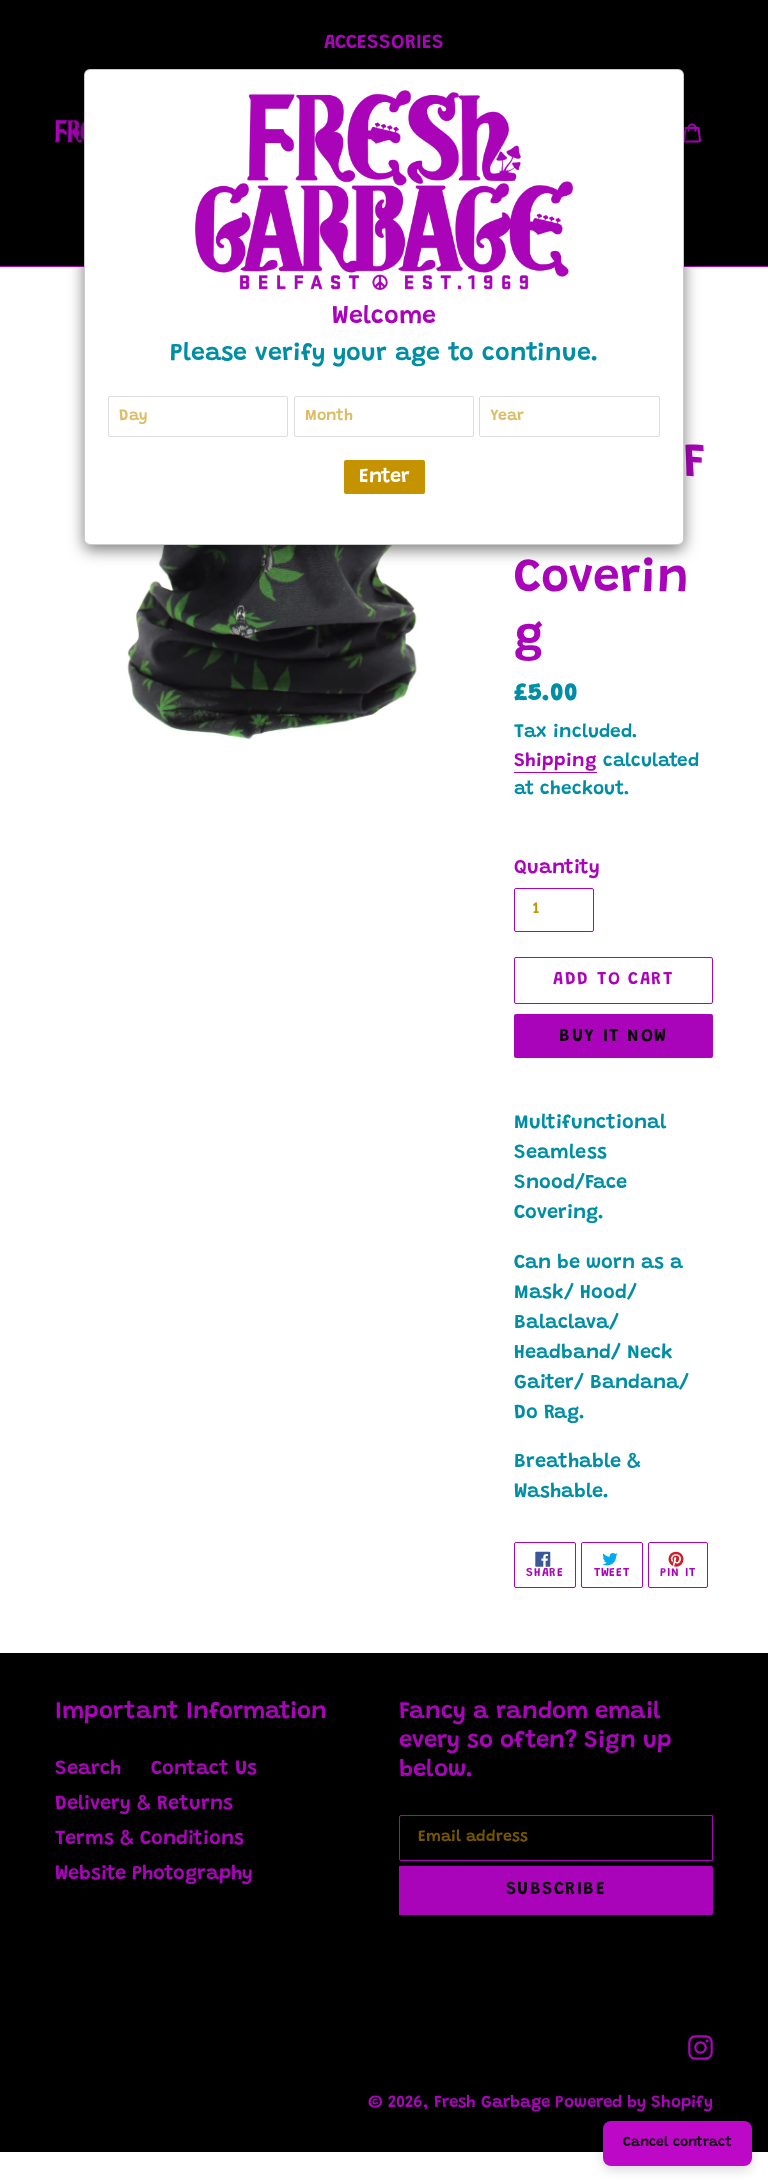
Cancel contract (677, 2143)
